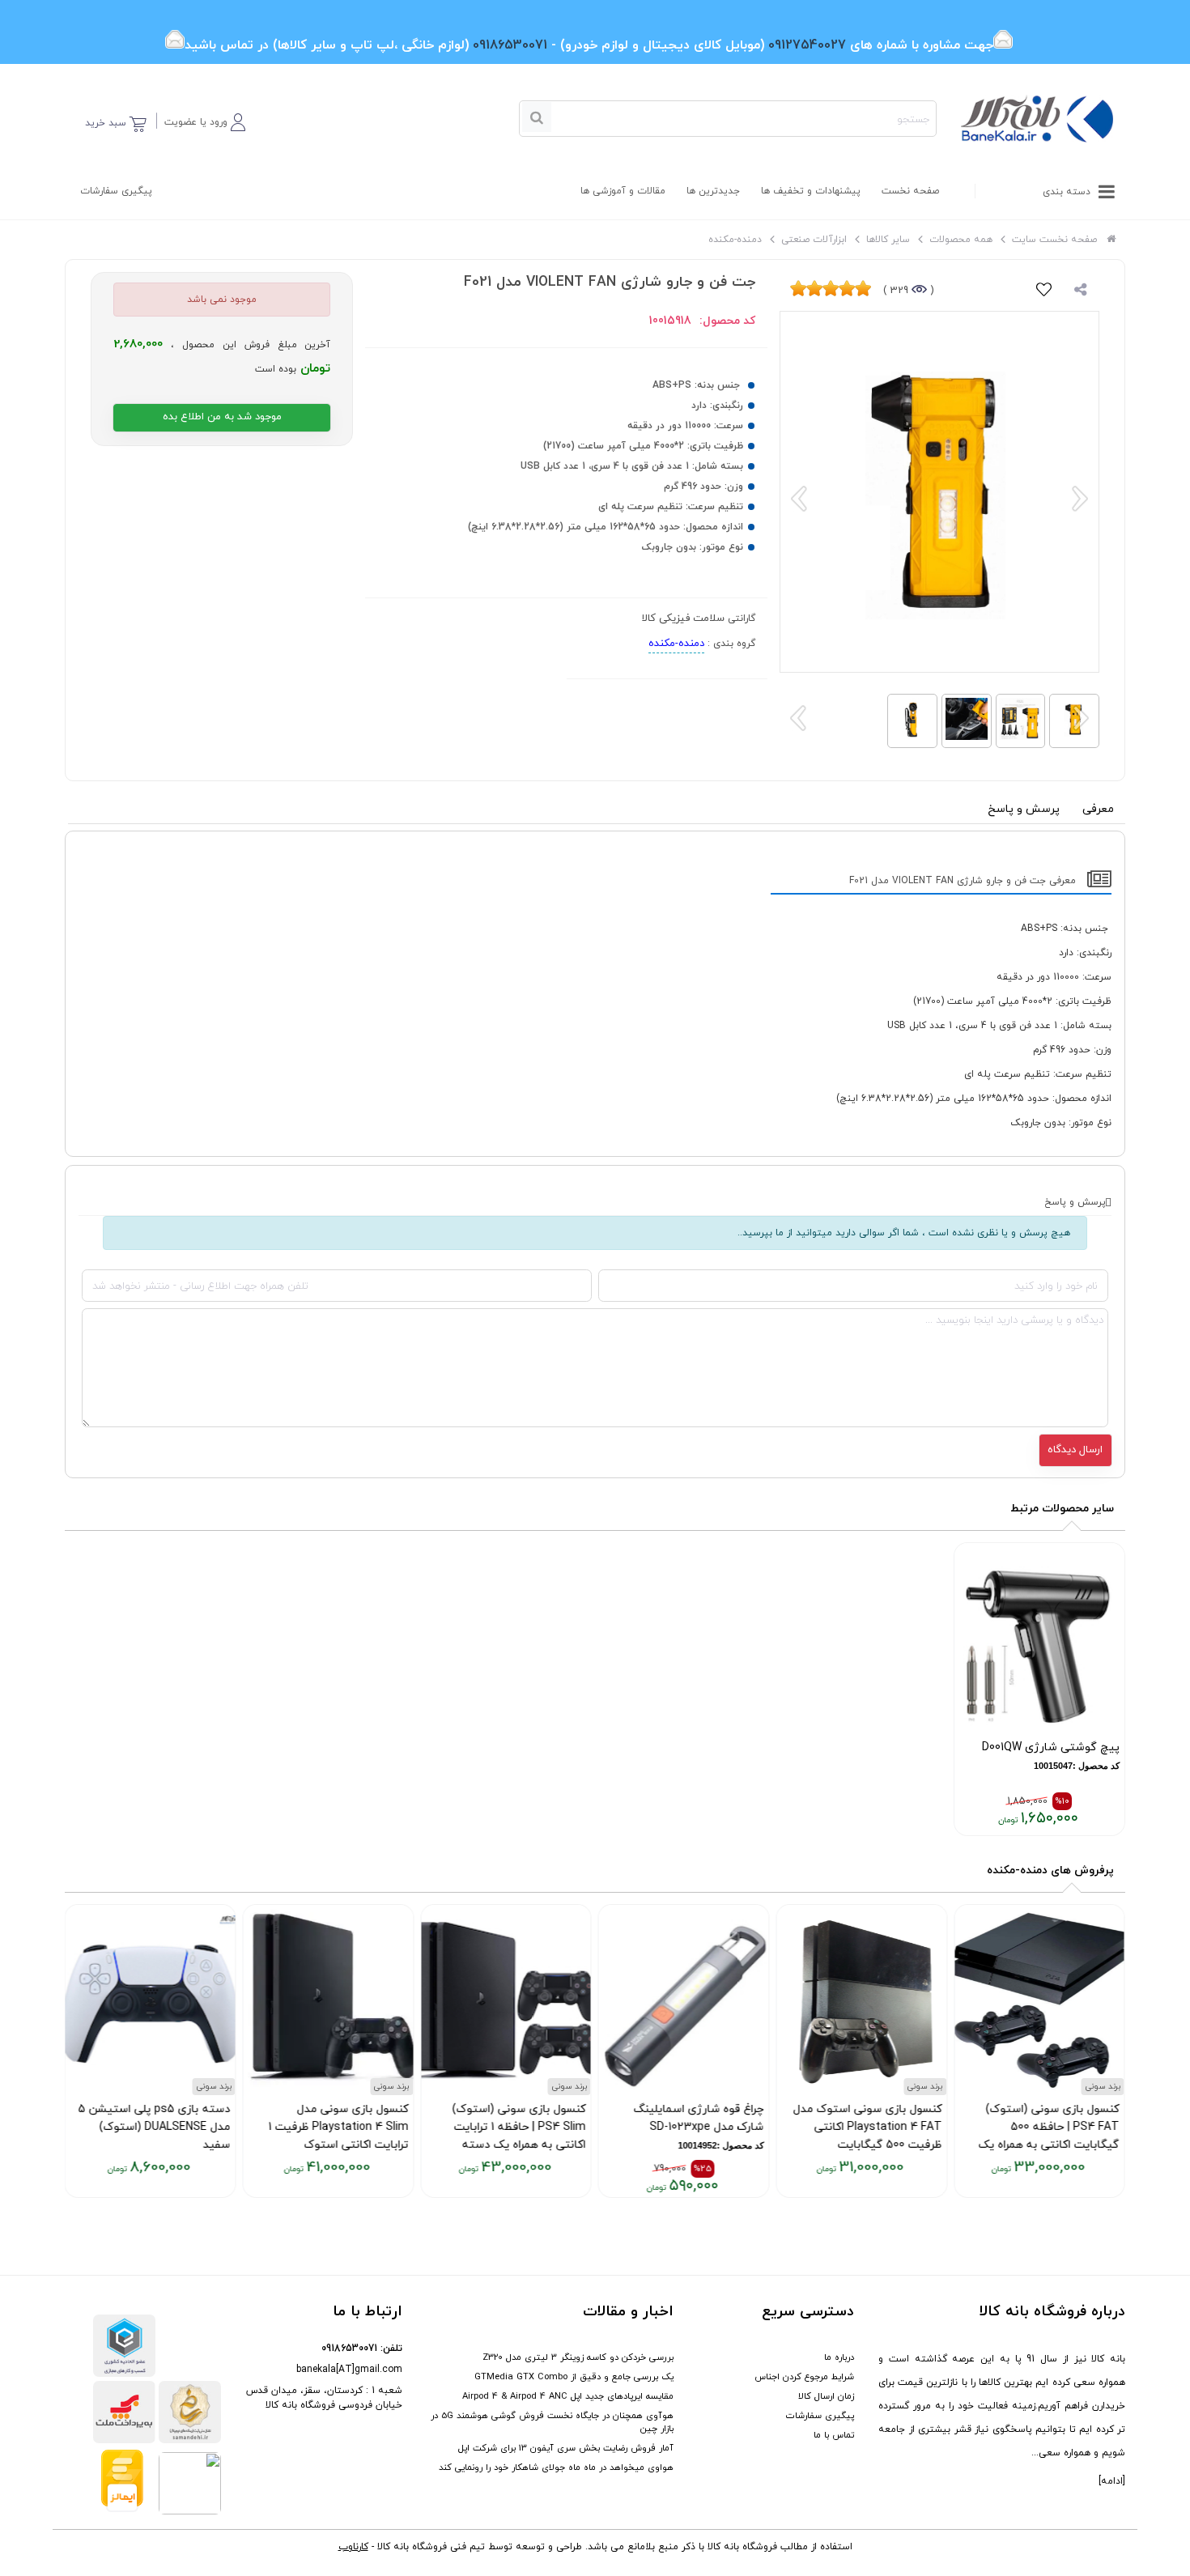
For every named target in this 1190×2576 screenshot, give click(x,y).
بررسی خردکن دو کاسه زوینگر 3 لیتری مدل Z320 (578, 2357)
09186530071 (349, 2349)
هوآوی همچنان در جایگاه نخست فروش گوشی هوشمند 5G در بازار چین (552, 2422)
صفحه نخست (910, 191)
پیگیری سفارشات (116, 191)
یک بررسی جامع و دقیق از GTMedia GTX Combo (574, 2377)
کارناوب (353, 2547)
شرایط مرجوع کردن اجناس (804, 2377)
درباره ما (839, 2357)
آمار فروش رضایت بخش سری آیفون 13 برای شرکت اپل (566, 2448)
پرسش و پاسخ (1024, 809)
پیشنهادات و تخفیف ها (811, 191)
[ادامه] (1112, 2481)
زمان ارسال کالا (826, 2396)
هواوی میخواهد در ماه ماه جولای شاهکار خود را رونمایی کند (556, 2468)
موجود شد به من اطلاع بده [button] (222, 417)
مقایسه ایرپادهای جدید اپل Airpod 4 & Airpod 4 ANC (568, 2396)
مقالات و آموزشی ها (623, 191)
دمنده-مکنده (676, 644)
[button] (205, 119)
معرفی (1098, 809)
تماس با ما (834, 2435)
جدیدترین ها (713, 191)
